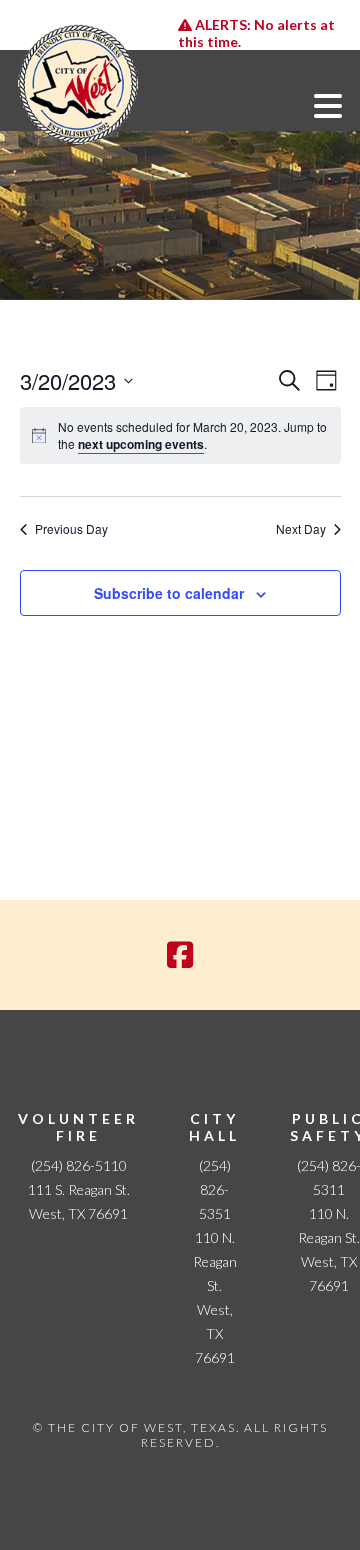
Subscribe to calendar (169, 593)
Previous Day (71, 529)
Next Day (301, 529)
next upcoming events (141, 444)
